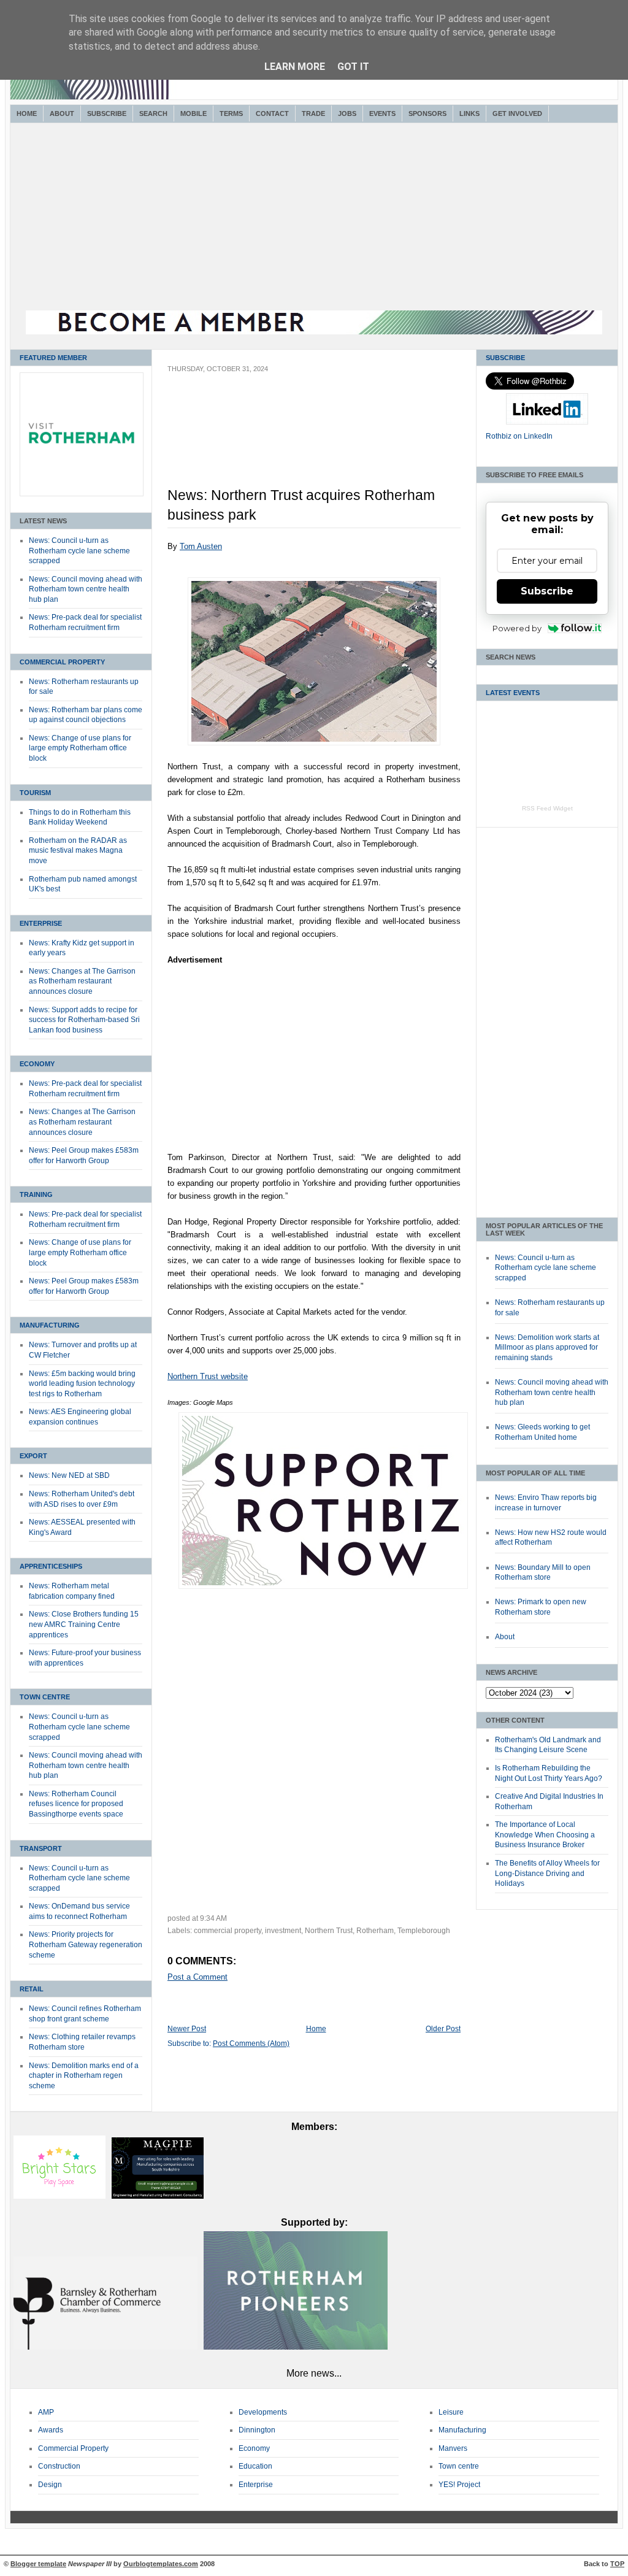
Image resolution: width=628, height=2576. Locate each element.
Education (255, 2466)
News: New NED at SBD (69, 1475)
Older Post (443, 2029)
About (62, 113)
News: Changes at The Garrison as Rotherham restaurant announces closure (82, 981)
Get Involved (517, 113)
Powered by (517, 628)
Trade (313, 113)
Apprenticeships (51, 1566)
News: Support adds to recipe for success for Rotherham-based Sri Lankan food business (84, 1020)
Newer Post (187, 2029)
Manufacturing (50, 1325)
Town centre (459, 2466)
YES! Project (459, 2485)
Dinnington (257, 2430)
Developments (263, 2412)
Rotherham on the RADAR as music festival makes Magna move (78, 851)
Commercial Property (62, 662)
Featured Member (53, 358)
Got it (353, 67)
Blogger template (38, 2564)
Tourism (35, 793)
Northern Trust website (208, 1376)
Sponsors (427, 113)
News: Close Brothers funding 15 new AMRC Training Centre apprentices (84, 1624)
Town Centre (45, 1697)
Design (50, 2485)
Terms (231, 113)
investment (283, 1931)
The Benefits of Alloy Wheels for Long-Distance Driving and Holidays (547, 1873)
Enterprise (41, 923)
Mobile (193, 113)
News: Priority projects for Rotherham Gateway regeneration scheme (86, 1944)
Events (382, 113)
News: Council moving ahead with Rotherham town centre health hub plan (86, 589)
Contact (272, 113)
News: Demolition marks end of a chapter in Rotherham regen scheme (84, 2076)
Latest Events (513, 693)
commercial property (228, 1931)
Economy (37, 1064)
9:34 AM (213, 1918)
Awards (51, 2430)
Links (469, 113)
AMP (46, 2412)
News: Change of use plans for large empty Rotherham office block (80, 748)
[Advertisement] (314, 218)
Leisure (451, 2412)
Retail (32, 1989)
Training (36, 1194)
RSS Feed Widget (547, 808)
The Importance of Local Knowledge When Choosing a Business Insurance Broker (545, 1835)
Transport (41, 1848)
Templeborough (424, 1931)
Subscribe (107, 113)
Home (27, 113)
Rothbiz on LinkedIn (519, 436)
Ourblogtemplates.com (161, 2564)
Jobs (347, 113)
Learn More (295, 67)
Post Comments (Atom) (251, 2043)
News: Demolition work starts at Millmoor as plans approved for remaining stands (547, 1348)
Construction (59, 2466)
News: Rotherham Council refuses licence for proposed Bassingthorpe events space (76, 1804)
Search (153, 113)
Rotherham (375, 1931)
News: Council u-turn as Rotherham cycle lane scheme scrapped (79, 551)
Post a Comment (197, 1977)
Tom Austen (201, 546)
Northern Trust (329, 1931)
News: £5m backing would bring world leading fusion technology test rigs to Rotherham (82, 1384)
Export (33, 1456)
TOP (617, 2564)
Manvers (453, 2448)
